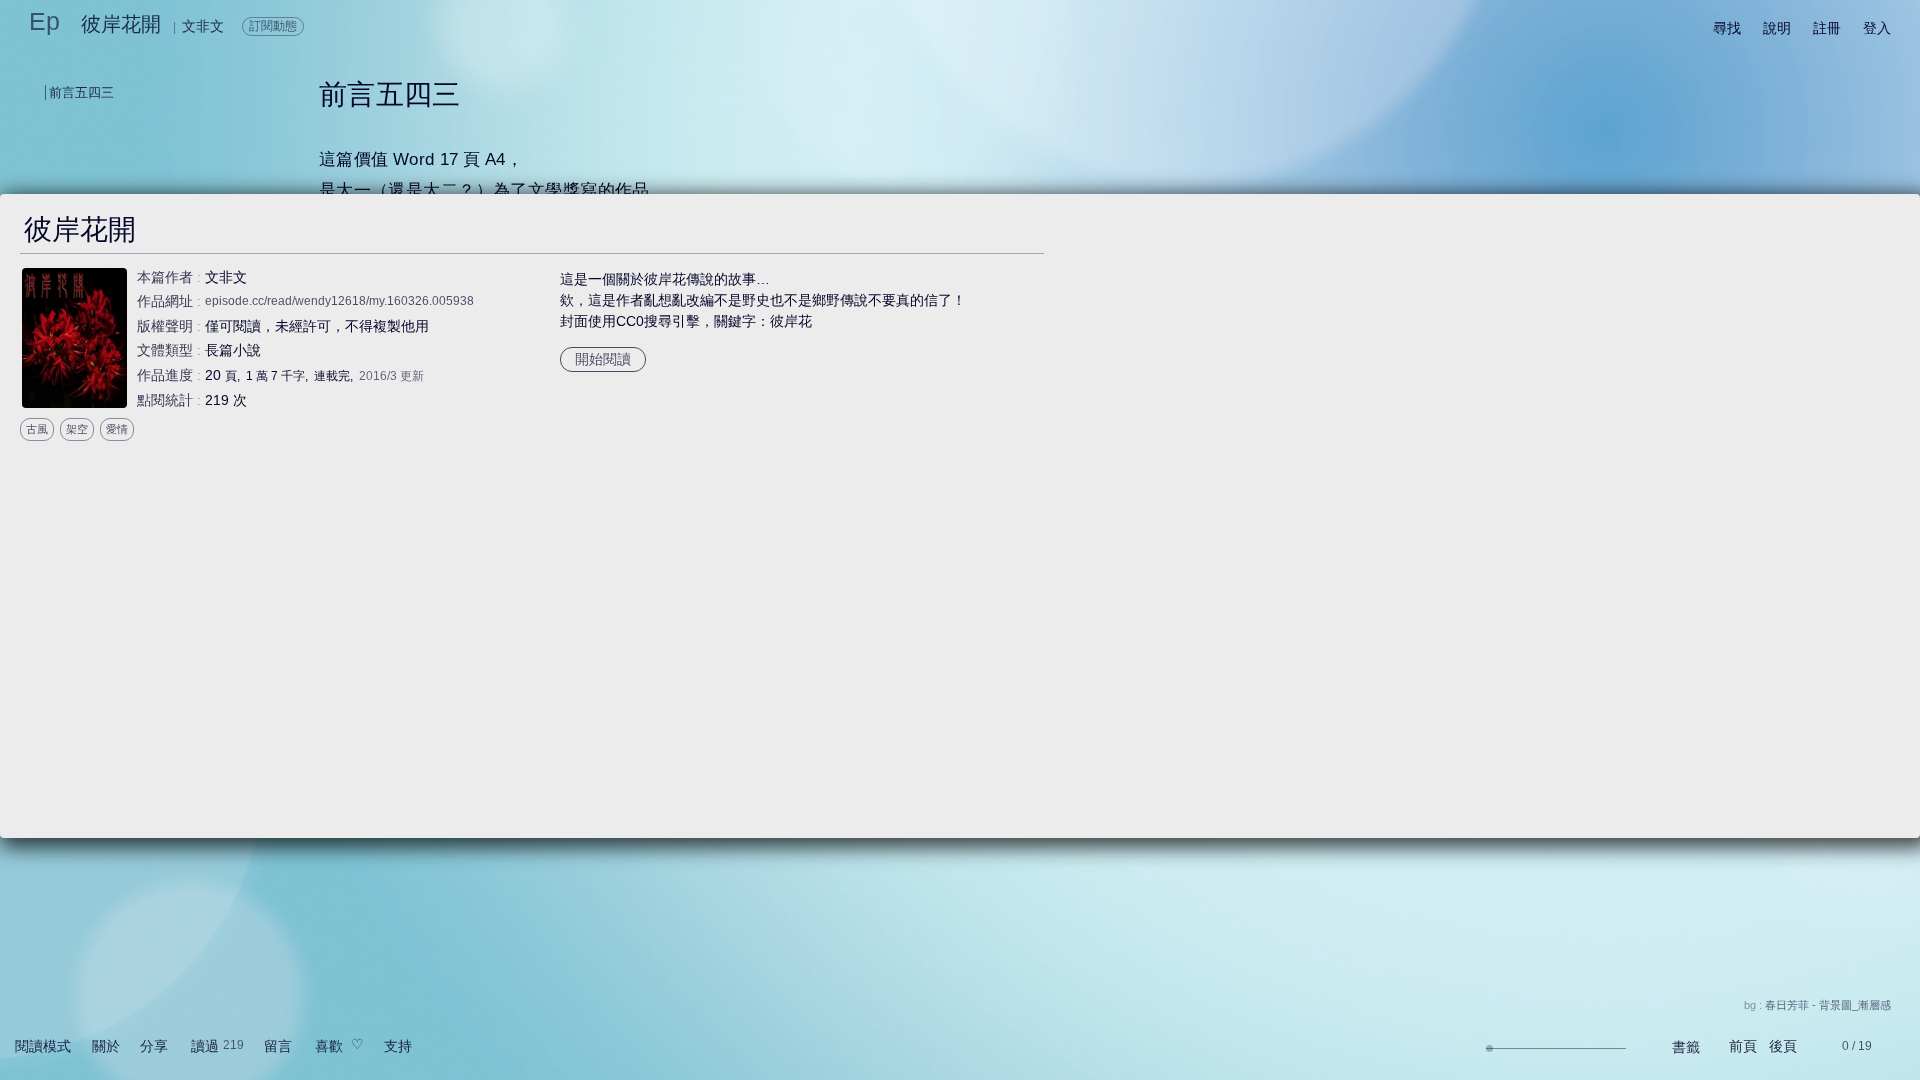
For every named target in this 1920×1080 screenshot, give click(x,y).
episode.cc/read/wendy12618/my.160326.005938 (339, 301)
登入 (1877, 28)
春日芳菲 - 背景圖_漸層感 (1828, 1005)
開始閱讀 (603, 359)
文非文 (226, 277)
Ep (44, 21)
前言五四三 (81, 92)
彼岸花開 (121, 24)
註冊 (1827, 28)
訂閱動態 (273, 26)
